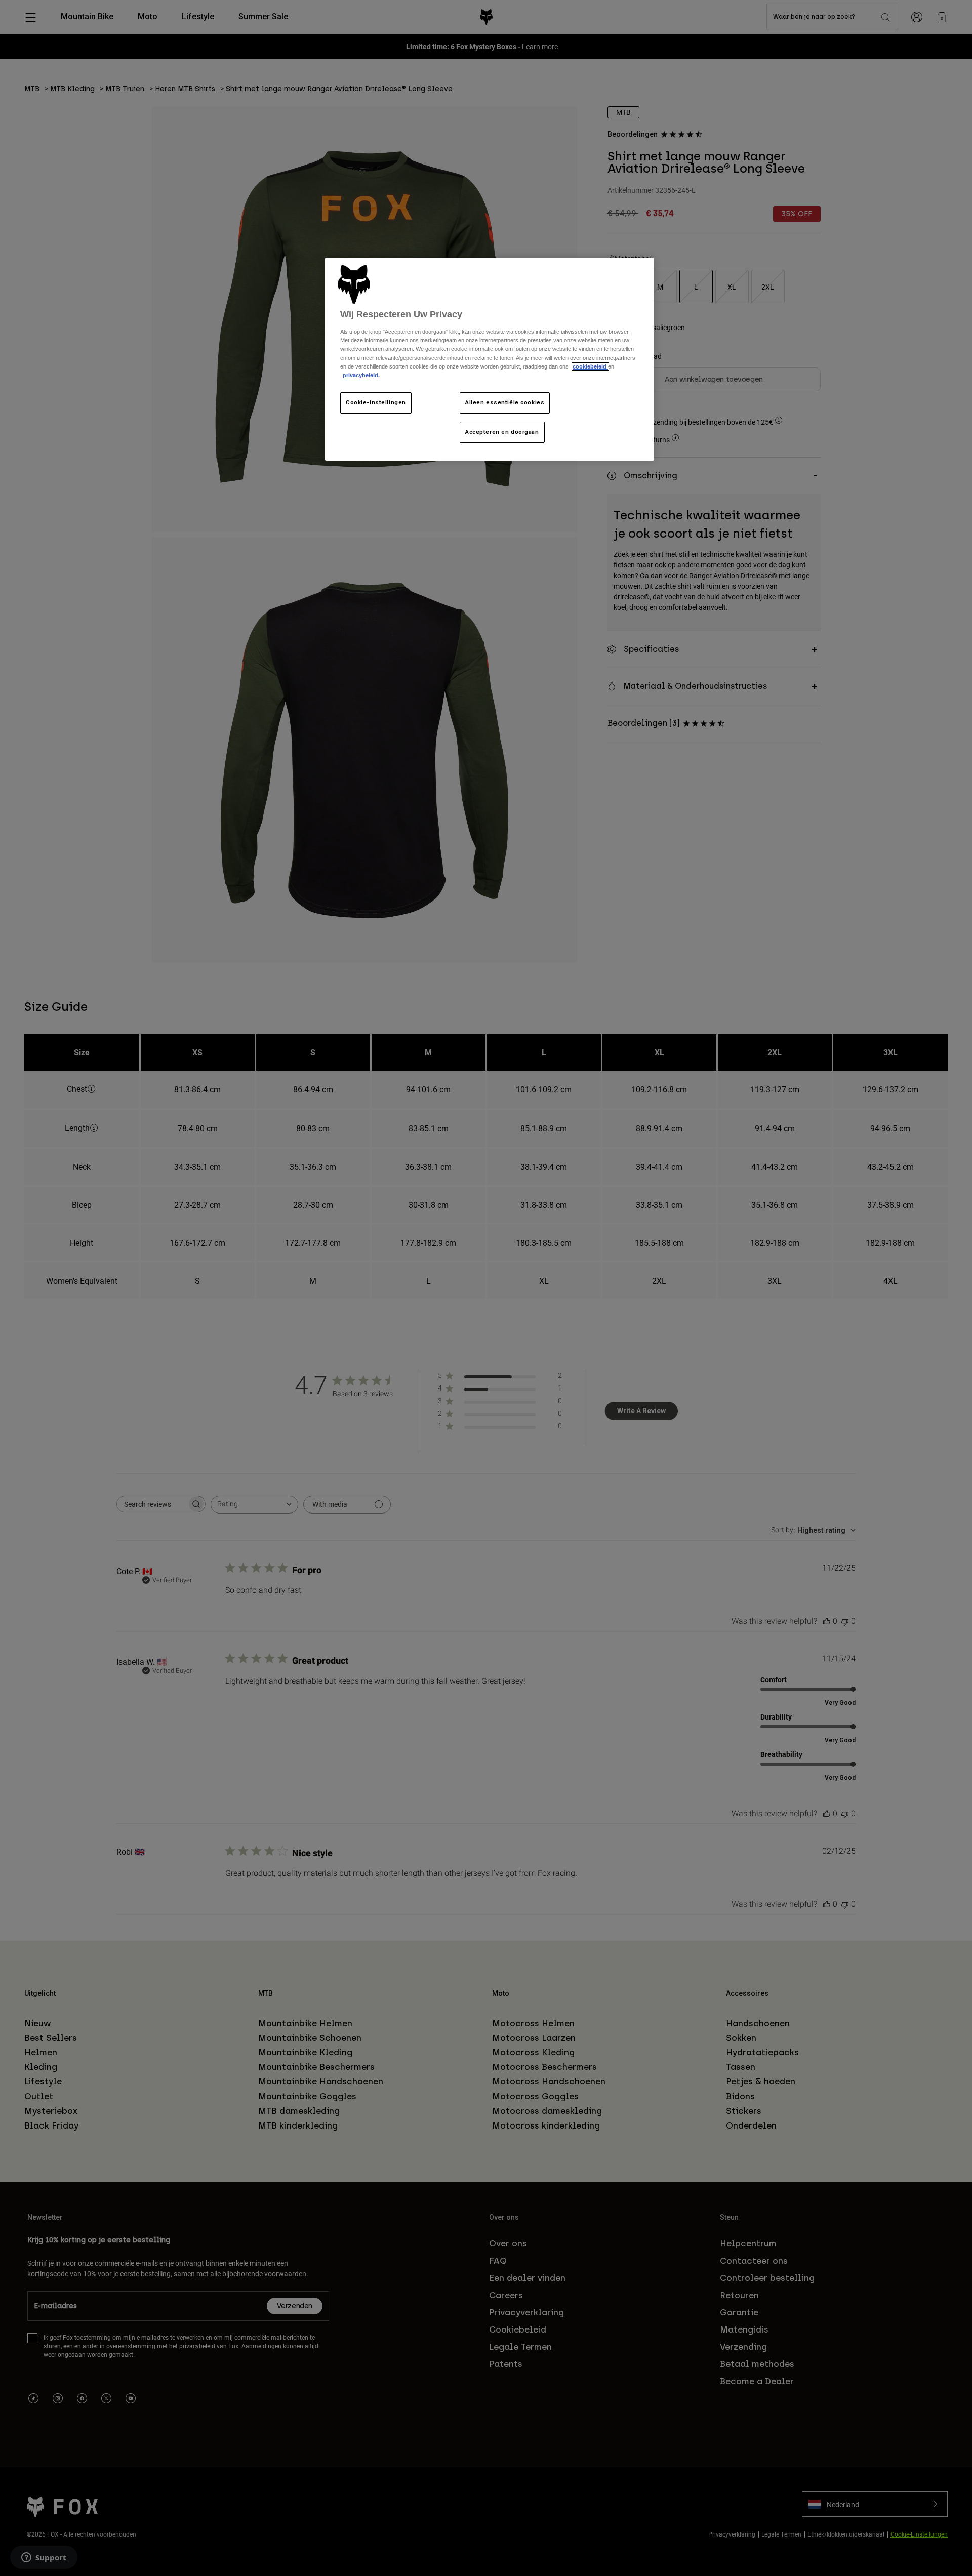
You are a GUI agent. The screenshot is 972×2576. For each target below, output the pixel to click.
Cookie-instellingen (376, 402)
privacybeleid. (361, 375)
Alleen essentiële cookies (505, 402)
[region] (490, 359)
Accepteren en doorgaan (502, 432)
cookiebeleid (590, 366)
